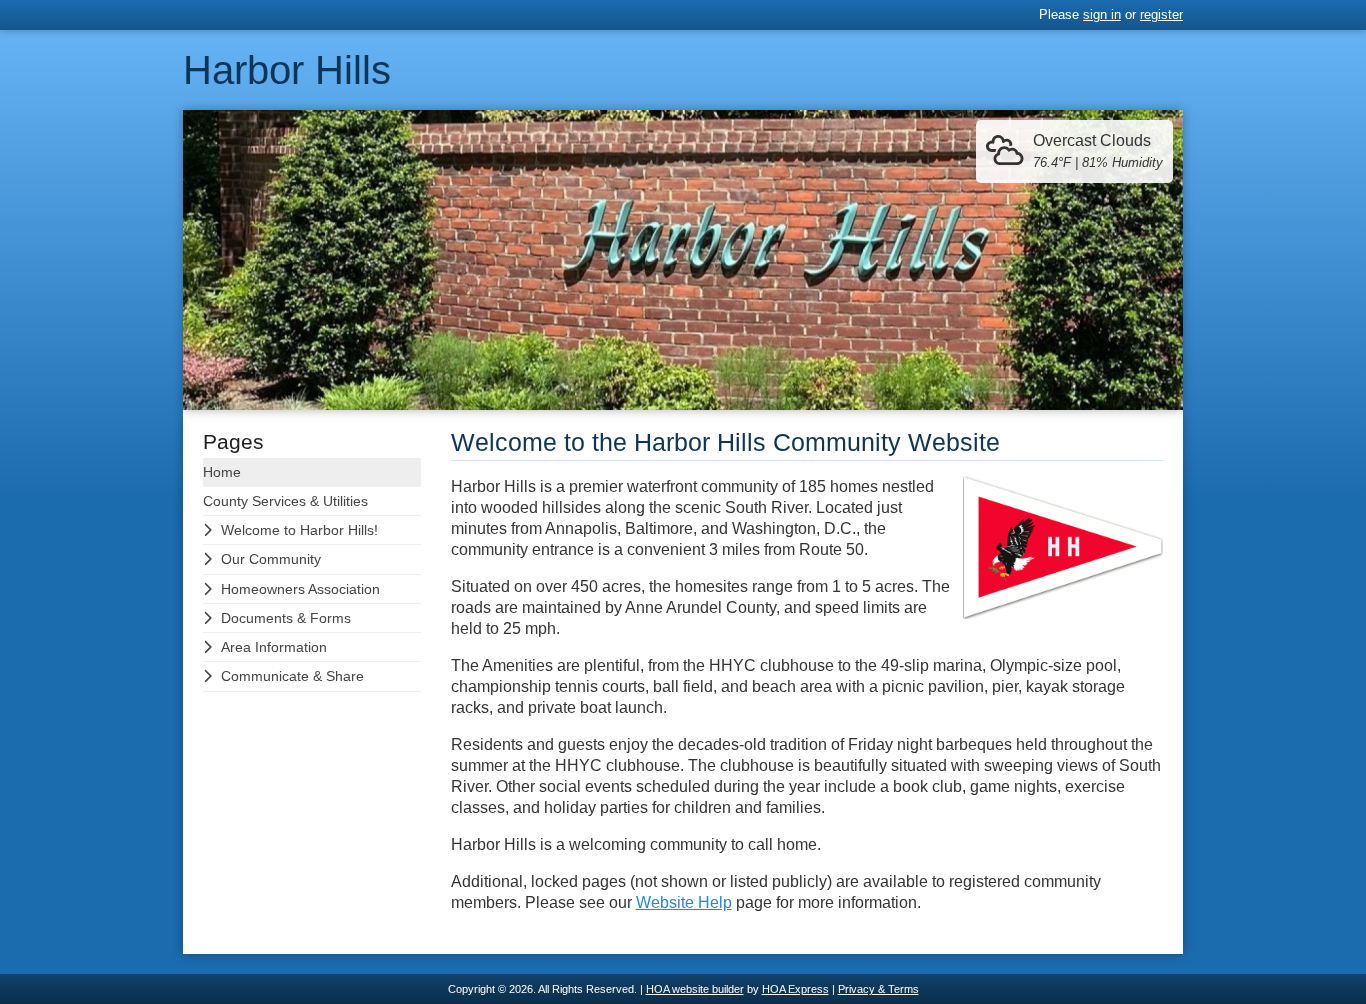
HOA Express (795, 989)
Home (222, 472)
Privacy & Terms (878, 989)
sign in (1102, 14)
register (1161, 14)
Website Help (684, 902)
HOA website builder (695, 989)
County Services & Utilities (285, 501)
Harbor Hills (287, 70)
